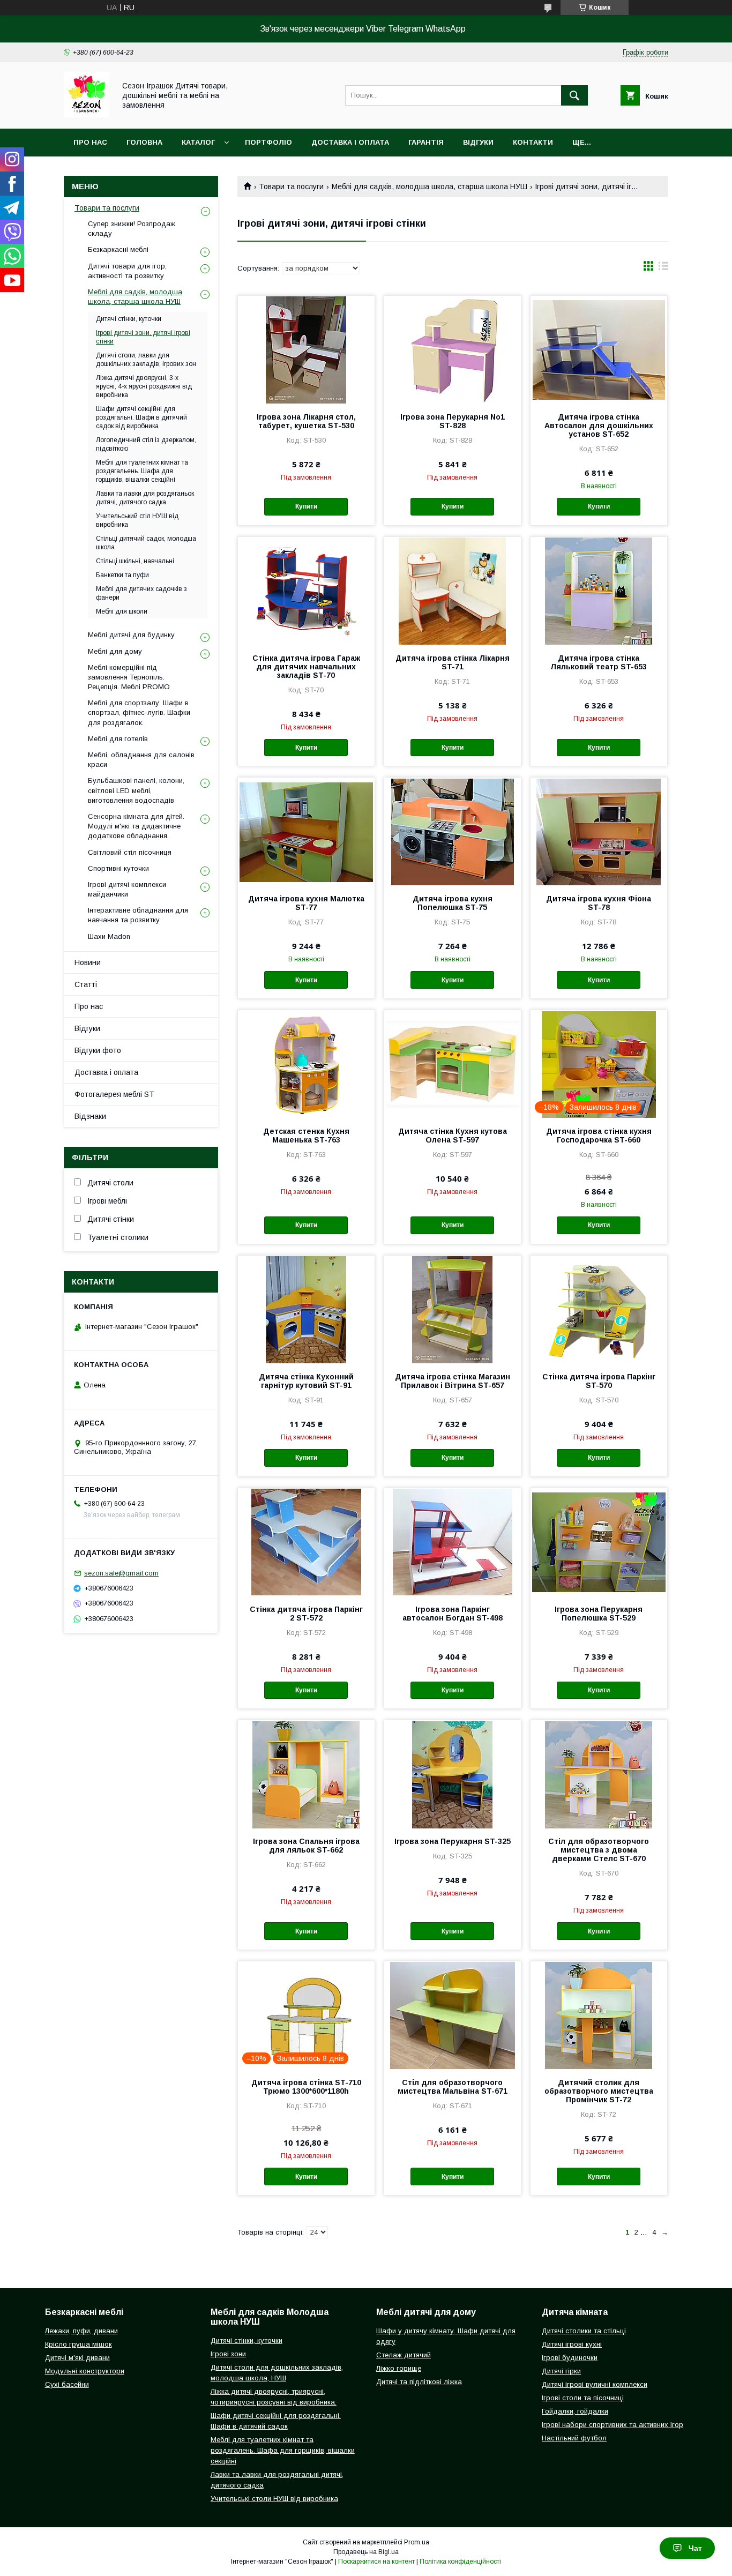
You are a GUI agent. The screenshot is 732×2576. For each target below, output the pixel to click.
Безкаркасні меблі (118, 249)
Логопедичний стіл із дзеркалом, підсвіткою (146, 444)
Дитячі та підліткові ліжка (419, 2382)
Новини (88, 962)
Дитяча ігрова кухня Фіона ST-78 (599, 903)
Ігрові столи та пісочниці (583, 2398)
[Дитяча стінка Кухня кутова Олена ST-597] (453, 1064)
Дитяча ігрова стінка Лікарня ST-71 (453, 662)
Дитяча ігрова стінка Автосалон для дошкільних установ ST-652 (599, 425)
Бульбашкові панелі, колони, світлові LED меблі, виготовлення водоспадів (136, 790)
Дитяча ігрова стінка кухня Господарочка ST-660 (599, 1136)
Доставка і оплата (350, 142)
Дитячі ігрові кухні (572, 2344)
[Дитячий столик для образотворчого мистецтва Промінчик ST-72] (599, 2015)
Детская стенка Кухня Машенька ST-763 (306, 1136)
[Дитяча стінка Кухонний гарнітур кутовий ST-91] (306, 1309)
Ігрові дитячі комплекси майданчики (127, 889)
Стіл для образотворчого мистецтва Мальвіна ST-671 (453, 2087)
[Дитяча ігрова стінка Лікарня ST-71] (453, 591)
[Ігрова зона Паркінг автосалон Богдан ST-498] (453, 1542)
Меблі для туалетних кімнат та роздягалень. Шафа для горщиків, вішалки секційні (283, 2450)
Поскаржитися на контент (376, 2562)
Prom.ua (417, 2542)
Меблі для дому (115, 651)
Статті (86, 984)
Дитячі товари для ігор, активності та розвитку (127, 271)
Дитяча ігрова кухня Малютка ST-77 (306, 903)
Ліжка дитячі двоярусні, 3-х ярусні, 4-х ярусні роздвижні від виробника (144, 386)
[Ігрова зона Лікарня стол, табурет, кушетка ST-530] (306, 349)
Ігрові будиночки (570, 2358)
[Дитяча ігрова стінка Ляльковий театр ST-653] (599, 591)
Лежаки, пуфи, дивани (81, 2331)
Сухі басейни (67, 2384)
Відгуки (478, 142)
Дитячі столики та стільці (584, 2331)
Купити (306, 506)
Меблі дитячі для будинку (131, 635)
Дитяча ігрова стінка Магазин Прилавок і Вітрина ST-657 (453, 1381)
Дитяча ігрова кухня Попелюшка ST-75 (453, 903)
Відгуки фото (98, 1050)
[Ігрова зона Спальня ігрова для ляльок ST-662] (306, 1774)
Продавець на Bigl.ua (366, 2552)
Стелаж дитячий (404, 2355)
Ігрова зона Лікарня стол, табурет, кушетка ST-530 (306, 421)
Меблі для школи (122, 611)
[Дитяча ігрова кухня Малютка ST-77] (306, 831)
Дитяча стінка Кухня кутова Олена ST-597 (453, 1136)
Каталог (198, 142)
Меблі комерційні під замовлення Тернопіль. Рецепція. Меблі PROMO (129, 677)
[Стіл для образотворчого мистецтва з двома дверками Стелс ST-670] (599, 1774)
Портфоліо (268, 142)
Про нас (90, 142)
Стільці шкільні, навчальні (135, 561)
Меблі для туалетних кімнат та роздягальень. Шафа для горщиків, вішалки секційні (142, 471)
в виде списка (663, 268)
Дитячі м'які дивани (77, 2358)
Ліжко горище (399, 2368)
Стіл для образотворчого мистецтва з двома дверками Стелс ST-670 (599, 1850)
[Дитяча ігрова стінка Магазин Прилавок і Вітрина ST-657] (453, 1309)
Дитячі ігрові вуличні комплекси (595, 2384)
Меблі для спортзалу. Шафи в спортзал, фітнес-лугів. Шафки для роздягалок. (139, 712)
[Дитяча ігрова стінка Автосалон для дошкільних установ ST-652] (599, 349)
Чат (695, 2548)
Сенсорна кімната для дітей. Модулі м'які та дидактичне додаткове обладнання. (136, 826)
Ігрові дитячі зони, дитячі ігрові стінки (143, 337)
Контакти (533, 142)
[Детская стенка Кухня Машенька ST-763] (306, 1064)
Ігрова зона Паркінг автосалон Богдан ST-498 (453, 1614)
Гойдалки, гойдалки (575, 2411)
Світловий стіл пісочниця (130, 852)
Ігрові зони (228, 2354)
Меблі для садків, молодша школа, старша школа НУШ (430, 186)
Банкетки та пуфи (122, 575)
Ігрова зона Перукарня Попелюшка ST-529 (599, 1614)
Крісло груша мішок (79, 2344)
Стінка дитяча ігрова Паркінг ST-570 (599, 1381)
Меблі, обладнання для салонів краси (141, 760)
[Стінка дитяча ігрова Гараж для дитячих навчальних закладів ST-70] (306, 591)
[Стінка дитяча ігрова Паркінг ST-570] (599, 1309)
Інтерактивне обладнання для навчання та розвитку (138, 915)
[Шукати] (574, 95)
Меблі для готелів (118, 739)
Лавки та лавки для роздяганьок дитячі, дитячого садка (145, 498)
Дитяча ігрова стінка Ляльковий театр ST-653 (599, 662)
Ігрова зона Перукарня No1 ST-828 (453, 421)
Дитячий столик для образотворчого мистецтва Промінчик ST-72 (599, 2091)
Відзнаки (90, 1116)
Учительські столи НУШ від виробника (274, 2499)
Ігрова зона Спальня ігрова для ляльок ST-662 (306, 1846)
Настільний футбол (574, 2438)
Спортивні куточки (118, 868)
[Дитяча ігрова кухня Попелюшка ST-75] (453, 831)
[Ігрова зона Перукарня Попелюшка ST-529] (599, 1542)
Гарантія (426, 142)
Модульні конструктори (85, 2371)
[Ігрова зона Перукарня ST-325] (453, 1774)
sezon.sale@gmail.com (121, 1573)
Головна (144, 142)
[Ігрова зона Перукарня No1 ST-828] (453, 349)
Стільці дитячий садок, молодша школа (146, 543)
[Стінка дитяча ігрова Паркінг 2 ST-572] (306, 1542)
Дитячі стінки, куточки (129, 319)
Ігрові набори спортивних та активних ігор (613, 2425)
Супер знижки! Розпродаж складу (132, 229)
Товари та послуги (291, 186)
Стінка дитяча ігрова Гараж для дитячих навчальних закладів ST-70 (306, 667)
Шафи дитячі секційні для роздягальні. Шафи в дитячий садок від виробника (141, 417)
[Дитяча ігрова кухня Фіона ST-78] (599, 831)
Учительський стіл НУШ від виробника (137, 520)
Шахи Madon (109, 936)
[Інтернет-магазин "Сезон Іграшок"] (87, 115)
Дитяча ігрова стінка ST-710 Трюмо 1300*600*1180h (306, 2087)
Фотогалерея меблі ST (114, 1094)
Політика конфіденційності (460, 2562)
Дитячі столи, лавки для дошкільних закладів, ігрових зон (146, 360)
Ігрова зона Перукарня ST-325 (453, 1841)
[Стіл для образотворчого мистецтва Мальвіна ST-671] (453, 2015)
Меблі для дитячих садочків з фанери (141, 593)
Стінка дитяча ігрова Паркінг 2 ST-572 (306, 1614)
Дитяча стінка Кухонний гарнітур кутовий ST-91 (306, 1381)
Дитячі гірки (561, 2371)
